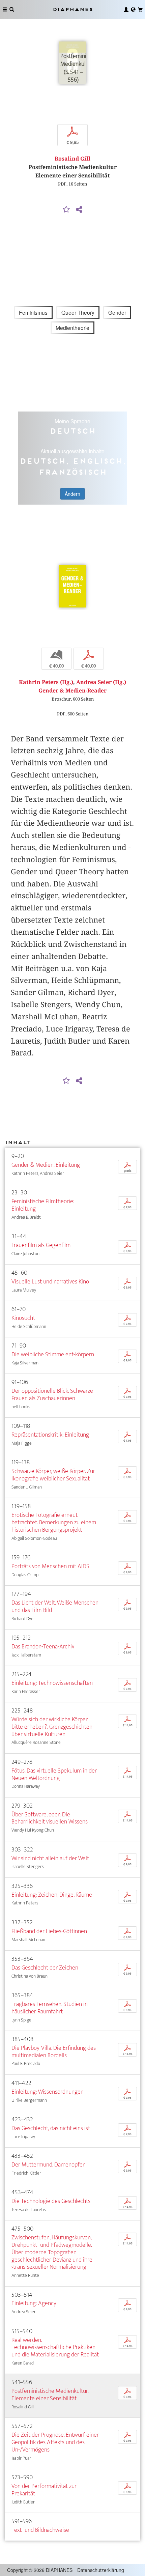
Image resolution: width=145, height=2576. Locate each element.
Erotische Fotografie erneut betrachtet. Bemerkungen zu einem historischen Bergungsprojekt (54, 1522)
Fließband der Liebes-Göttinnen (49, 1931)
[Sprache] (133, 9)
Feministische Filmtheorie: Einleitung (43, 1205)
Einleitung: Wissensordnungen (48, 2092)
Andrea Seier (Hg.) (101, 682)
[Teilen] (79, 210)
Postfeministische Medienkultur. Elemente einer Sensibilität (50, 2395)
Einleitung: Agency (34, 2303)
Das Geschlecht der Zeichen (45, 1968)
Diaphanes (72, 9)
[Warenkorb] (140, 9)
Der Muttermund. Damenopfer (48, 2165)
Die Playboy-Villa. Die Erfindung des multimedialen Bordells (54, 2052)
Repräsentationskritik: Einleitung (50, 1435)
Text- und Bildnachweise (40, 2530)
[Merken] (66, 210)
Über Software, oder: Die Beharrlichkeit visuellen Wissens (50, 1818)
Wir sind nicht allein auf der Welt (50, 1858)
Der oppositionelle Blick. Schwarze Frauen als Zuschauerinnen (52, 1395)
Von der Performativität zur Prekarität (44, 2490)
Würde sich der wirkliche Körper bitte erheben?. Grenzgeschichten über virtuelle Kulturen (52, 1727)
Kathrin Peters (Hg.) (46, 682)
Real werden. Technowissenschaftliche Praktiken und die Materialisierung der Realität (55, 2347)
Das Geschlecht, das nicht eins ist (51, 2128)
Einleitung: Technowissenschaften (52, 1683)
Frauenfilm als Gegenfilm (41, 1245)
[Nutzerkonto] (126, 9)
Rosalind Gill (72, 159)
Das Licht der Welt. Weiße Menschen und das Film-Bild (55, 1606)
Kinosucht (23, 1318)
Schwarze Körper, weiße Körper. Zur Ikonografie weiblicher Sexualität (53, 1475)
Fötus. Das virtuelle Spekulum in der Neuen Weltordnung (54, 1774)
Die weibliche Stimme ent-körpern (53, 1354)
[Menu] (5, 9)
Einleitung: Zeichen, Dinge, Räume (52, 1895)
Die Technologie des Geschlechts (51, 2201)
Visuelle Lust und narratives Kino (50, 1282)
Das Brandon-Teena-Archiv (43, 1647)
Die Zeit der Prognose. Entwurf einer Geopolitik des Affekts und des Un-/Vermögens (55, 2442)
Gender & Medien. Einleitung (46, 1165)
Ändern (72, 494)
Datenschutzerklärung (101, 2570)
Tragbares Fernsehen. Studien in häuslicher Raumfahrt (50, 2008)
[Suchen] (12, 9)
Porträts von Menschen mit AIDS (50, 1566)
